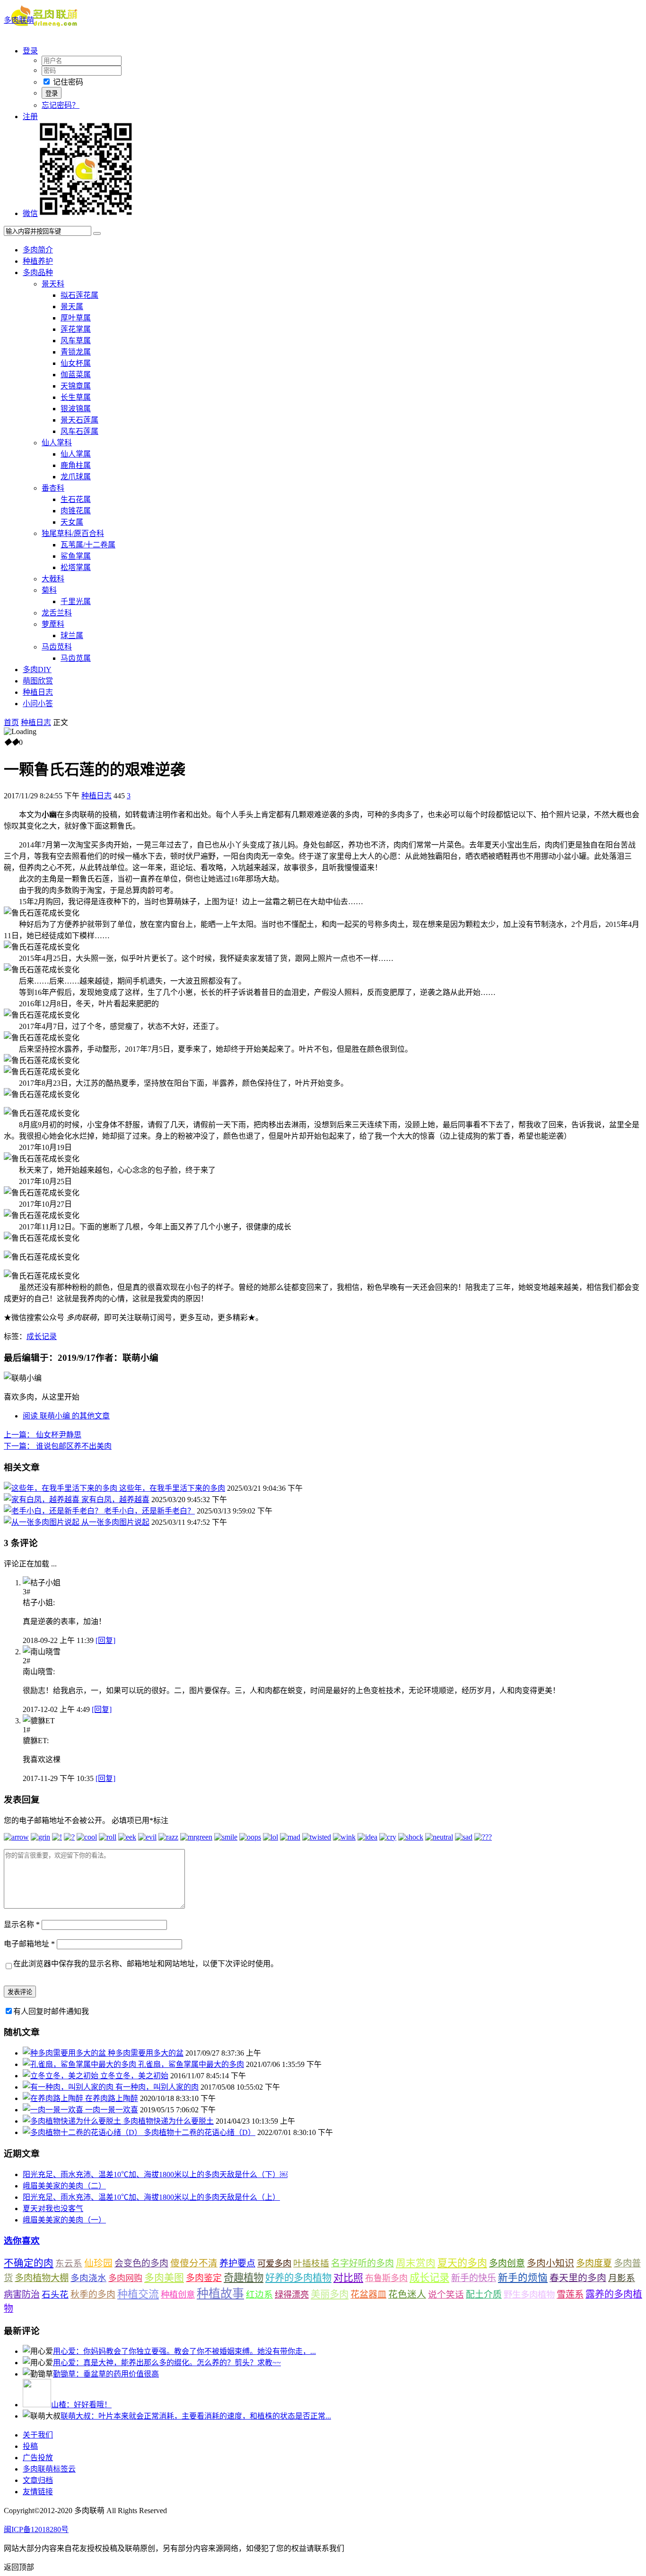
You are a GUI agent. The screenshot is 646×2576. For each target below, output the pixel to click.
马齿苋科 (57, 647)
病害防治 (22, 2295)
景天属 (72, 307)
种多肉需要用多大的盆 (146, 2053)
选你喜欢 (22, 2241)
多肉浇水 (88, 2278)
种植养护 (38, 261)
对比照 (348, 2278)
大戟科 (53, 579)
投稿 (30, 2446)
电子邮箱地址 (29, 1944)
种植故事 (220, 2294)
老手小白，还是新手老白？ (149, 1511)
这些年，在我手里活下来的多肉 (172, 1488)
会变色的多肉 (141, 2263)
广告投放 (38, 2458)
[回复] (105, 1640)
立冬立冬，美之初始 (134, 2076)
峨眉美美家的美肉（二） (64, 2186)
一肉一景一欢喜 (112, 2110)
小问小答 (38, 704)
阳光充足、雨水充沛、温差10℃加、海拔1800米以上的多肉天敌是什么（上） (151, 2197)
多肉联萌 (19, 20)
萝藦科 (53, 624)
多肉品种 (38, 272)
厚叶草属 (76, 318)
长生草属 (76, 397)
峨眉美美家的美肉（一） (64, 2220)
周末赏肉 (416, 2263)
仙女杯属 (76, 363)
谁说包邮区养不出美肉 (58, 1446)
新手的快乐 (474, 2278)
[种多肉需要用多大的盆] (65, 2053)
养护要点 (237, 2263)
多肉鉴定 (204, 2278)
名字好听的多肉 (362, 2263)
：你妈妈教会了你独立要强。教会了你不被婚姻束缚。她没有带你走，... (184, 2351)
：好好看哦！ (81, 2405)
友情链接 (38, 2492)
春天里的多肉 (578, 2278)
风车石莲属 (79, 431)
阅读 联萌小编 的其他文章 (66, 1416)
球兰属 (72, 635)
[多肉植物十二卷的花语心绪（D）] (83, 2132)
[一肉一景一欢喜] (54, 2110)
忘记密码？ (61, 105)
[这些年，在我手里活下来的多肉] (61, 1488)
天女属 (72, 522)
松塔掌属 (76, 567)
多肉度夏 (594, 2263)
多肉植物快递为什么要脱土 (168, 2121)
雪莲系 (570, 2295)
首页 (11, 722)
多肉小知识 (550, 2263)
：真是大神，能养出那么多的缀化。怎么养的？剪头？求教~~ (167, 2363)
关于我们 (38, 2435)
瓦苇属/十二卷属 (88, 545)
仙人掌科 (57, 443)
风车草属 (76, 341)
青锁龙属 (76, 352)
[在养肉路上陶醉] (54, 2098)
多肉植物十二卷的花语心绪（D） (200, 2132)
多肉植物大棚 (42, 2278)
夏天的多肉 (462, 2263)
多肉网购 (125, 2278)
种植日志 (38, 692)
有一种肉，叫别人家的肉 (157, 2087)
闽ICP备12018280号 (36, 2529)
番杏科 (53, 488)
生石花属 (76, 499)
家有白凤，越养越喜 (115, 1500)
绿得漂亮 (292, 2295)
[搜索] (97, 233)
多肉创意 (507, 2263)
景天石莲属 (79, 420)
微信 (30, 213)
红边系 (259, 2295)
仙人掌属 (76, 454)
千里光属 (76, 601)
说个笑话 (446, 2295)
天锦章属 (76, 386)
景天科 (53, 284)
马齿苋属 (76, 658)
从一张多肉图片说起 (115, 1522)
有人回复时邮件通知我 (51, 2011)
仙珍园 (98, 2263)
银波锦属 (76, 409)
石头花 (55, 2295)
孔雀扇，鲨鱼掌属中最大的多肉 (191, 2064)
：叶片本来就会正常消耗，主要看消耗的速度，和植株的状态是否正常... (196, 2416)
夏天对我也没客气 (53, 2209)
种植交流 (138, 2294)
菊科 (49, 590)
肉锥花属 (76, 511)
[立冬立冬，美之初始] (61, 2076)
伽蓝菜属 (76, 375)
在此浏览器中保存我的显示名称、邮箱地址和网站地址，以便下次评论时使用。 (146, 1964)
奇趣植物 (244, 2278)
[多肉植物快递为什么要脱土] (73, 2121)
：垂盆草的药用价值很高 (106, 2374)
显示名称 (22, 1924)
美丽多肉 (330, 2294)
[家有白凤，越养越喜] (43, 1500)
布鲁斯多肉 (386, 2278)
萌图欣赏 (38, 681)
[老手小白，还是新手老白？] (54, 1511)
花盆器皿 (368, 2295)
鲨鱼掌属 (76, 556)
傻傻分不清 (194, 2263)
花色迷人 (407, 2295)
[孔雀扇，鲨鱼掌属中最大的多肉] (80, 2064)
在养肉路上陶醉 (112, 2098)
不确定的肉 (29, 2263)
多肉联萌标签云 (49, 2469)
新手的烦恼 (523, 2278)
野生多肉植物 (529, 2295)
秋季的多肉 (93, 2295)
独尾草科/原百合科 (73, 533)
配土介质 (484, 2295)
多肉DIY (37, 670)
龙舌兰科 (57, 613)
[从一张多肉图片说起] (43, 1522)
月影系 (622, 2278)
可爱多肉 (274, 2264)
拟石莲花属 (79, 295)
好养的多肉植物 (298, 2278)
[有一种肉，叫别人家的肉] (69, 2087)
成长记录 (42, 1336)
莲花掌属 (76, 329)
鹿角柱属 (76, 465)
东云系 (69, 2263)
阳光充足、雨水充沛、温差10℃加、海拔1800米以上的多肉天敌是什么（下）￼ (155, 2174)
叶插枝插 (311, 2263)
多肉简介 (38, 250)
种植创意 (178, 2295)
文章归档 (38, 2480)
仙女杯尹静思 (43, 1435)
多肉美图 (164, 2278)
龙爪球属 (76, 477)
